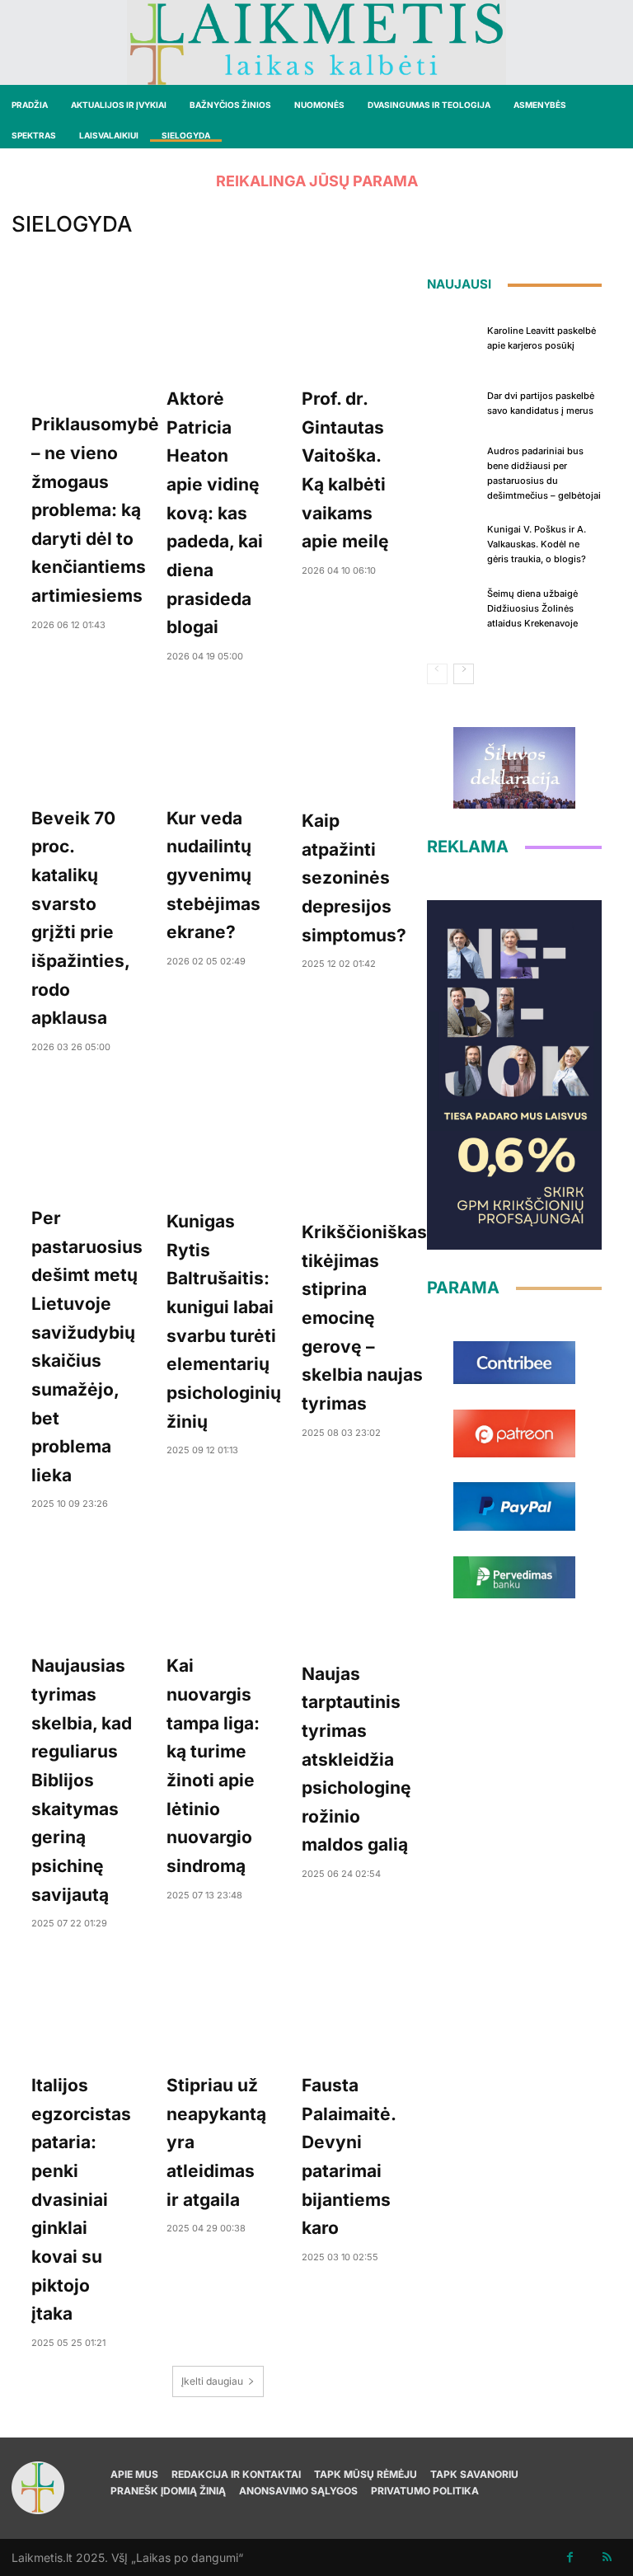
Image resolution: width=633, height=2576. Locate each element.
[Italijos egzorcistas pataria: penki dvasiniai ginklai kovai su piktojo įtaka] (82, 2010)
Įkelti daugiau (212, 2381)
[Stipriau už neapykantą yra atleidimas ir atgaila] (218, 2010)
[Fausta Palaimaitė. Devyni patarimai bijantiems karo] (353, 2010)
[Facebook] (570, 2557)
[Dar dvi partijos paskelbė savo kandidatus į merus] (453, 401)
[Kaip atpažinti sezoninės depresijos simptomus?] (354, 744)
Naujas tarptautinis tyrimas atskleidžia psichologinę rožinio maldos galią (356, 1760)
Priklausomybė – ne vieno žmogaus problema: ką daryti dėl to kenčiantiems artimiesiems (95, 510)
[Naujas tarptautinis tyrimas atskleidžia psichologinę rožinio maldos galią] (356, 1595)
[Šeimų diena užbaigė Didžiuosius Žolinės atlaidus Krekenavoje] (453, 607)
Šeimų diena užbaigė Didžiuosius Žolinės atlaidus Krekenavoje (532, 608)
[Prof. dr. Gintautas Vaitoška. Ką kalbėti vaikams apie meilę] (353, 323)
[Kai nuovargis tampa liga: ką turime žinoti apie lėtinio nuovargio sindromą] (218, 1591)
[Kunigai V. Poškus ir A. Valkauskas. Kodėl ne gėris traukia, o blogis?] (453, 542)
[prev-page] (437, 674)
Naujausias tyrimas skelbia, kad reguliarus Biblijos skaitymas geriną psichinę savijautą (82, 1780)
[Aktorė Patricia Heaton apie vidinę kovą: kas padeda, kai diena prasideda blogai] (218, 323)
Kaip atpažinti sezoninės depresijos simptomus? (354, 878)
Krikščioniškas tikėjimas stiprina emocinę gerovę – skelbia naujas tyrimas (364, 1318)
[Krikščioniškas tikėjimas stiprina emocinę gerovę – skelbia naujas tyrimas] (364, 1145)
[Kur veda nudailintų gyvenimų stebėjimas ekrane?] (218, 743)
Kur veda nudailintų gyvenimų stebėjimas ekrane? (213, 875)
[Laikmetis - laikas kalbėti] (316, 42)
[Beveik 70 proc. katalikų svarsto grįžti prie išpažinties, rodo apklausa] (82, 743)
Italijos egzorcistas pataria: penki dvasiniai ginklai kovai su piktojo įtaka (81, 2199)
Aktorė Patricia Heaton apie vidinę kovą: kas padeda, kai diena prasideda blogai (215, 513)
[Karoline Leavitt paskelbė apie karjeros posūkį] (453, 336)
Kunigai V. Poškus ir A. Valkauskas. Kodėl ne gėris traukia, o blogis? (537, 544)
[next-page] (464, 674)
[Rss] (607, 2557)
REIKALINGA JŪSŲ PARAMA (317, 181)
